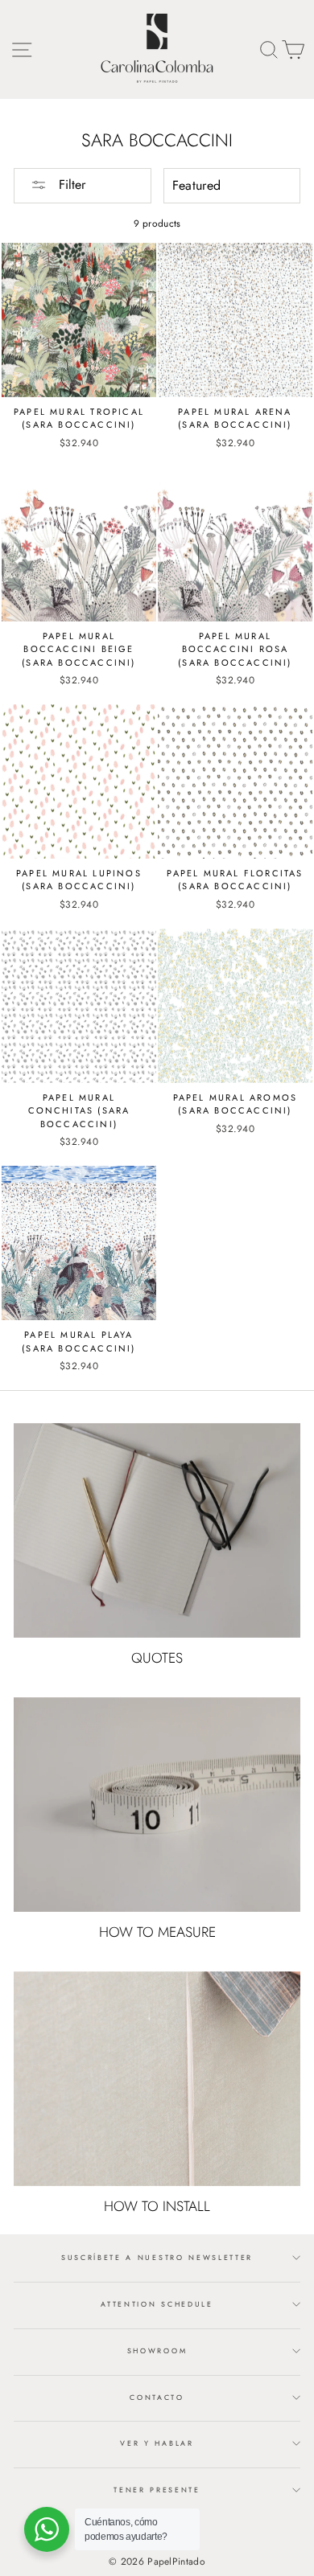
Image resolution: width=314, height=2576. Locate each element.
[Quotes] (157, 1530)
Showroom (157, 2350)
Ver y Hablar (157, 2443)
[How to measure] (157, 1805)
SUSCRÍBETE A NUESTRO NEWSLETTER (157, 2257)
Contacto (157, 2397)
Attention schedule (157, 2304)
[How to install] (157, 2079)
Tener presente (157, 2490)
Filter (70, 185)
